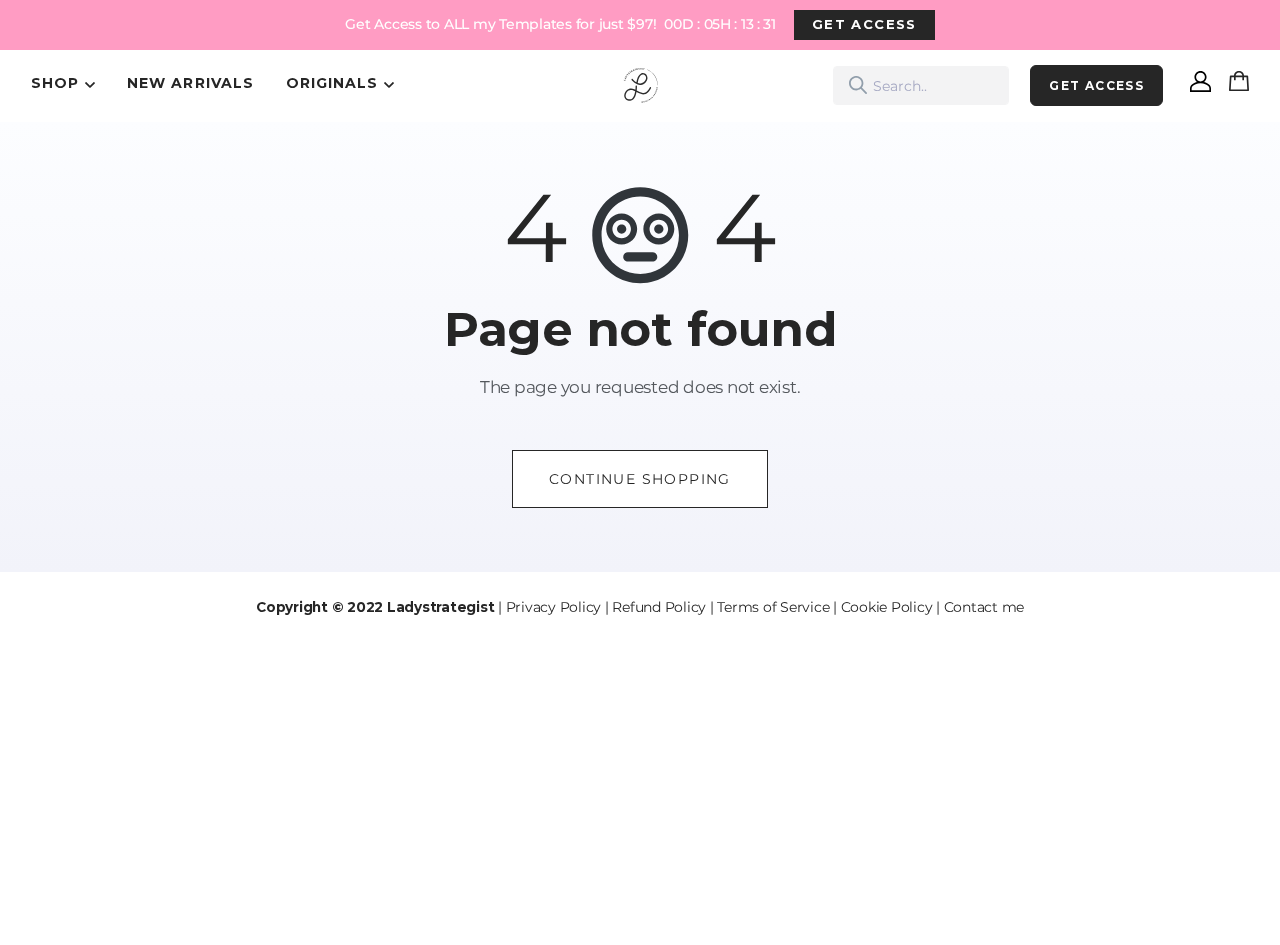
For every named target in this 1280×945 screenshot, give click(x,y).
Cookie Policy (887, 607)
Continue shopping (640, 479)
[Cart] (1243, 86)
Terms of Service (773, 607)
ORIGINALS (332, 83)
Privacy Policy (554, 607)
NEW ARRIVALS (190, 83)
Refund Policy (659, 607)
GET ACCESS (864, 24)
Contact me (984, 607)
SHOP (55, 83)
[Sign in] (1200, 86)
